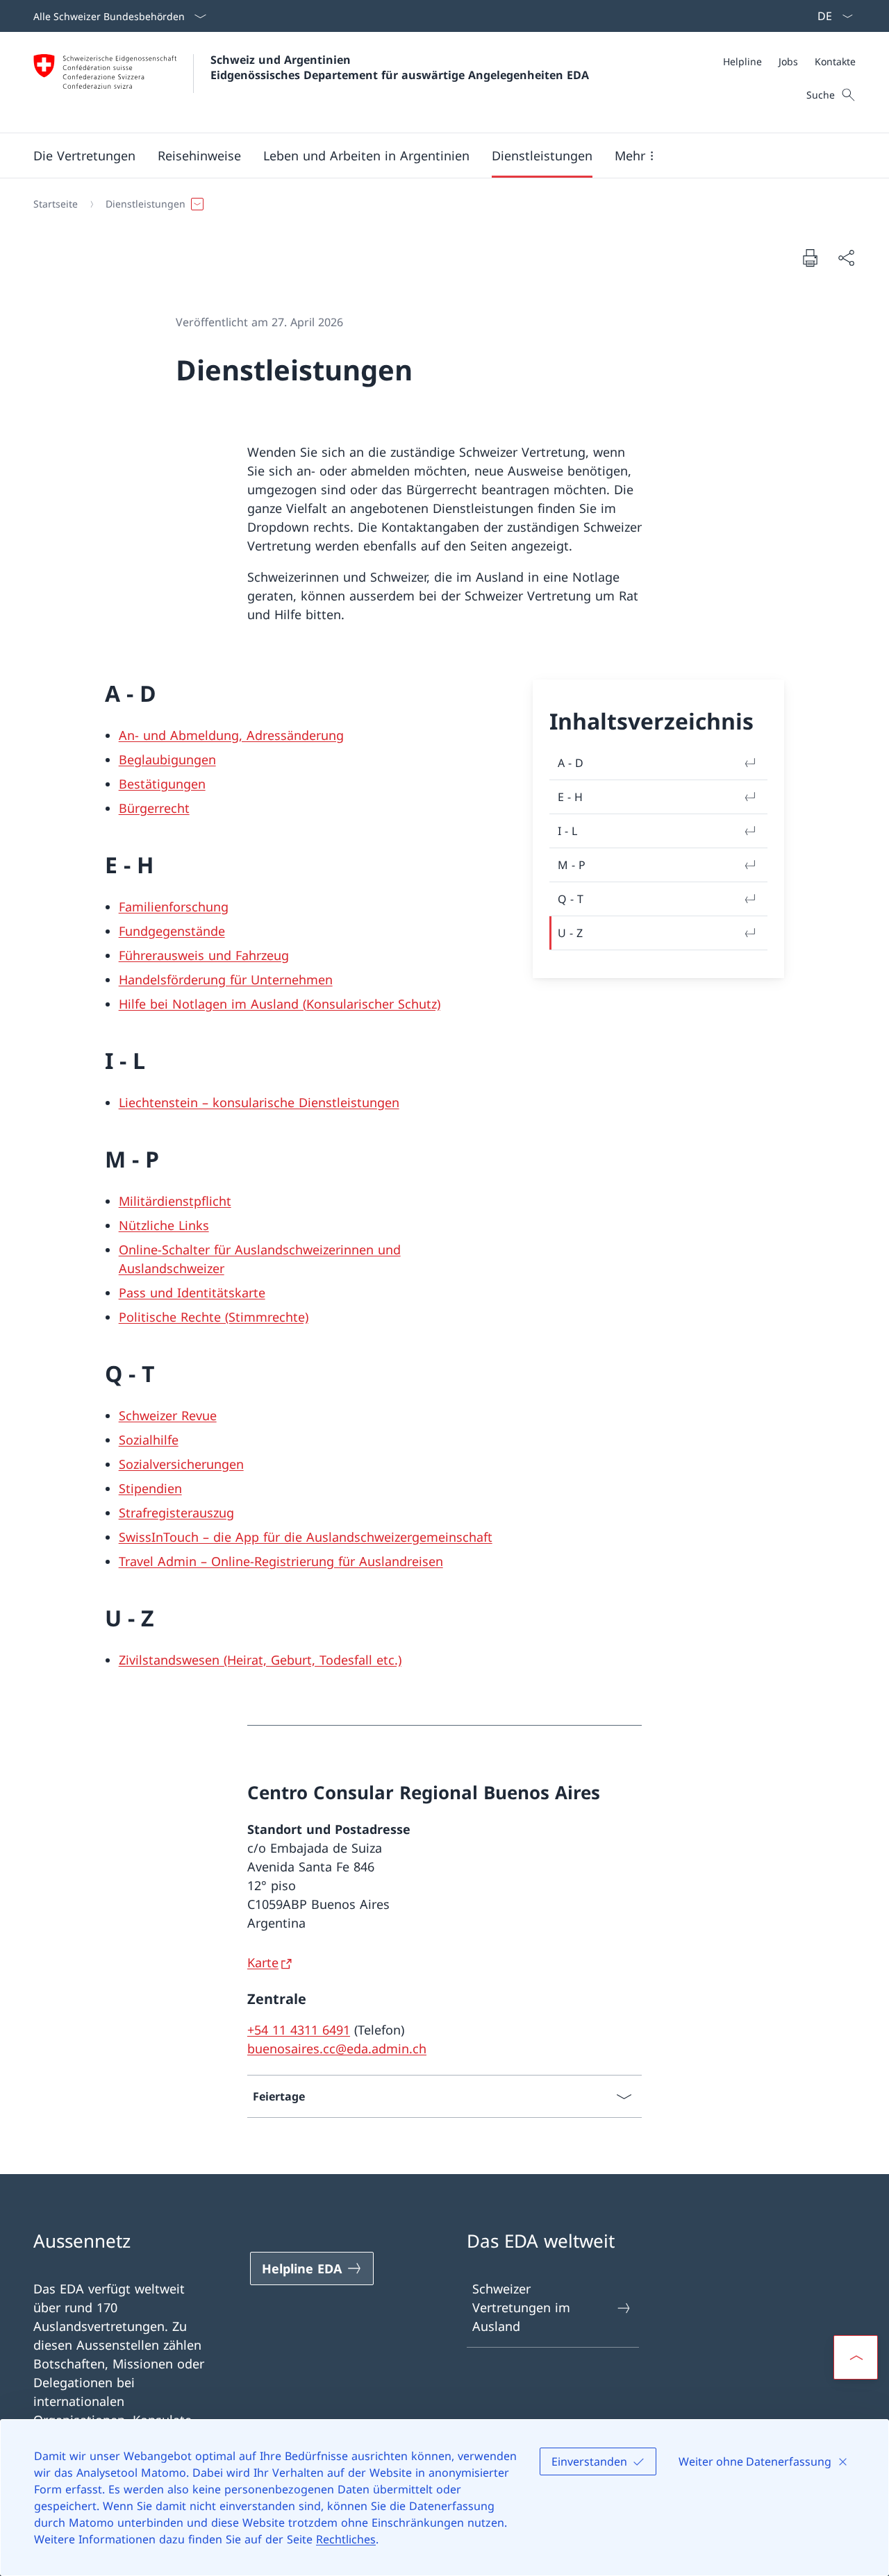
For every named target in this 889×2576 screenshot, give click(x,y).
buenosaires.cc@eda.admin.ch (337, 2048)
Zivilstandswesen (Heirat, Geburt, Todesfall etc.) (260, 1660)
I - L (567, 831)
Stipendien (150, 1488)
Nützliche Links (164, 1225)
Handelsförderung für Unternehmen (226, 979)
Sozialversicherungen (181, 1464)
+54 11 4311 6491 (299, 2030)
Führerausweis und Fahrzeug (204, 955)
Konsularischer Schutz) (373, 1004)
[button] (84, 155)
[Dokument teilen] (846, 258)
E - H (570, 797)
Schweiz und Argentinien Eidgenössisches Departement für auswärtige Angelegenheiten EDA (400, 67)
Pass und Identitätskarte (192, 1293)
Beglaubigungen (167, 759)
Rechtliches (346, 2539)
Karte (263, 1962)
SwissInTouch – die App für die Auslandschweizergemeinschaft (306, 1537)
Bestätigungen (162, 784)
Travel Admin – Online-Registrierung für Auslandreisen (281, 1561)
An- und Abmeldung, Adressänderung (231, 735)
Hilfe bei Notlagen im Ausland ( (213, 1004)
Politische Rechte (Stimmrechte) (214, 1317)
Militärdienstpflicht (175, 1201)
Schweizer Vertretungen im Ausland (521, 2307)
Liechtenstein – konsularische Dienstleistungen (259, 1102)
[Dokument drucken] (810, 258)
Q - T (571, 899)
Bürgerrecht (154, 808)
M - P (572, 865)
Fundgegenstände (172, 931)
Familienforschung (174, 907)
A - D (571, 763)
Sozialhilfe (149, 1440)
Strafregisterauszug (176, 1513)
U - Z (570, 933)
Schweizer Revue (168, 1415)
